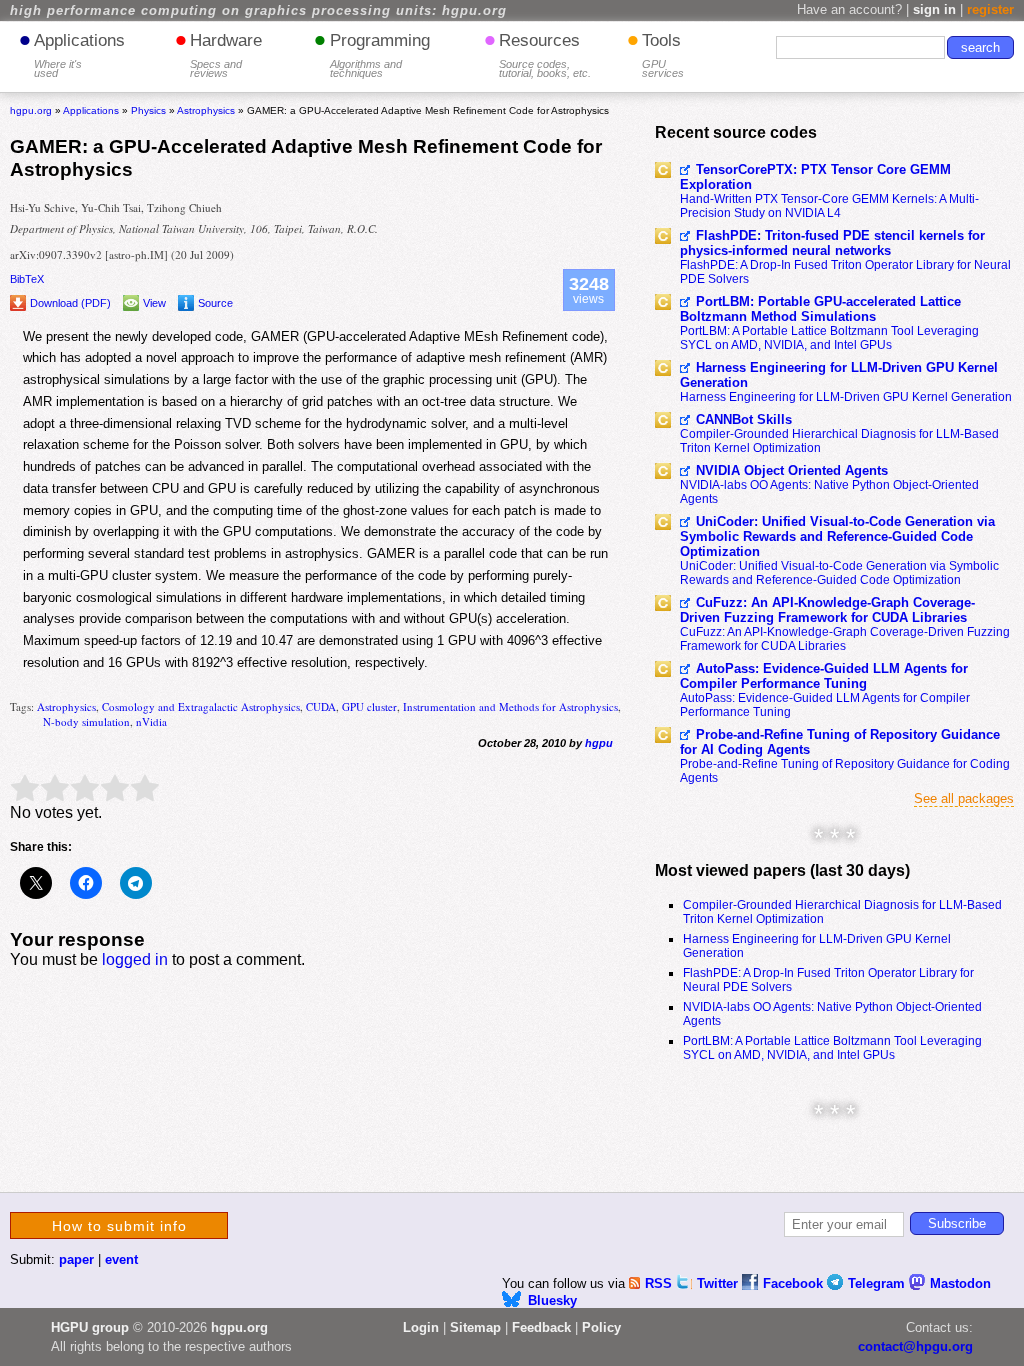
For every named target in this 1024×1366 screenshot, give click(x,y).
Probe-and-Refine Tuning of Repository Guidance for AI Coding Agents (840, 742)
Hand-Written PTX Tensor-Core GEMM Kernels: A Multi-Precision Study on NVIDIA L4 (829, 206)
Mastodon (960, 1283)
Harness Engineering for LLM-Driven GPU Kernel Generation (839, 375)
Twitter (719, 1283)
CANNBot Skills (744, 419)
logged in (135, 959)
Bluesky (552, 1300)
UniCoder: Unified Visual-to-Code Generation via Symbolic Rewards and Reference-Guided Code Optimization (837, 536)
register (990, 9)
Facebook (795, 1283)
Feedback (541, 1327)
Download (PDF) (70, 303)
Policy (601, 1327)
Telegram (878, 1283)
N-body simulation (86, 721)
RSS (660, 1283)
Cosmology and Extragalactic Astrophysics (201, 706)
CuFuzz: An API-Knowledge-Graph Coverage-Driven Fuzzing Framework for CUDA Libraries (827, 610)
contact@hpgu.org (915, 1346)
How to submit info (119, 1226)
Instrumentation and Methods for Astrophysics (510, 706)
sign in (934, 9)
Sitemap (475, 1327)
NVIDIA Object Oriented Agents (792, 470)
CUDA (321, 706)
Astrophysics (66, 706)
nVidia (151, 721)
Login (421, 1327)
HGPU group (90, 1327)
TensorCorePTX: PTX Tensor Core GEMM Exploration (815, 177)
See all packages (964, 798)
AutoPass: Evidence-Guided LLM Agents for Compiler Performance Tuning (824, 676)
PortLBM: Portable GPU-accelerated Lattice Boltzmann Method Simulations (820, 309)
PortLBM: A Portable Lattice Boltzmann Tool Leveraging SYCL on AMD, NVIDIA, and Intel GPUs (829, 338)
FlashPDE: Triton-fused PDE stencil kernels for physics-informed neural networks (832, 243)
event (121, 1259)
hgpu (599, 743)
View (154, 303)
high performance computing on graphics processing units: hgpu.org (258, 11)
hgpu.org (31, 110)
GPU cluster (369, 706)
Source (215, 303)
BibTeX (27, 279)
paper (76, 1259)
